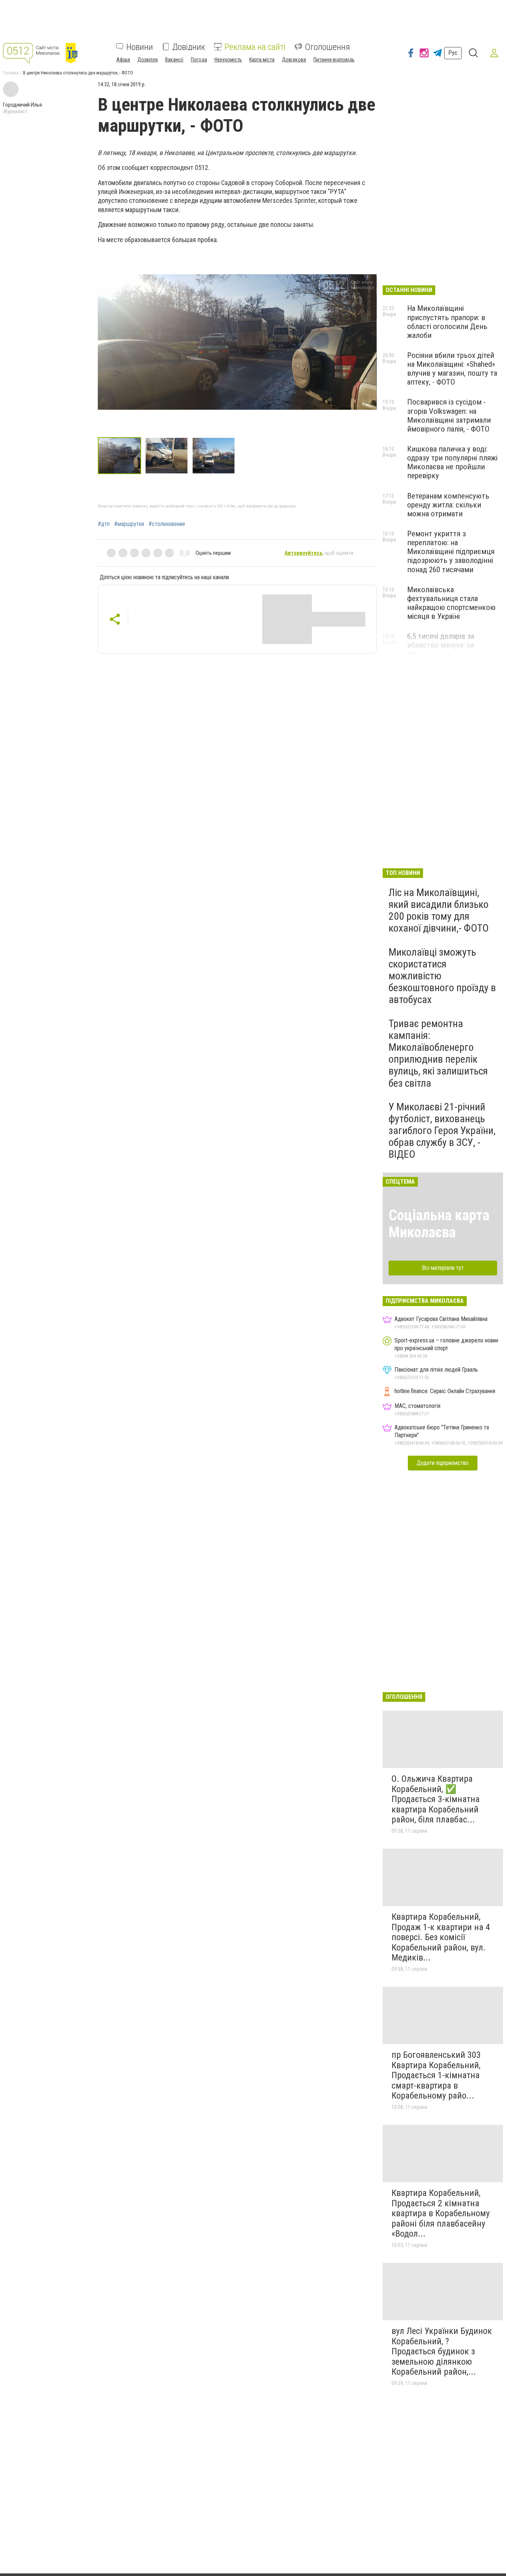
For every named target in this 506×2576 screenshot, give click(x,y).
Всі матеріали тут (443, 1268)
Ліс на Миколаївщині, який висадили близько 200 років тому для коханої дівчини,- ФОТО (439, 910)
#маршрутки (129, 524)
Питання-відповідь (334, 59)
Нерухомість (228, 59)
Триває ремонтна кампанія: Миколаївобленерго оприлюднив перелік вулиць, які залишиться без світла (438, 1053)
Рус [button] (453, 53)
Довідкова (294, 59)
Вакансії (174, 59)
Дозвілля (148, 59)
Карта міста (262, 59)
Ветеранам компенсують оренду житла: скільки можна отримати (448, 505)
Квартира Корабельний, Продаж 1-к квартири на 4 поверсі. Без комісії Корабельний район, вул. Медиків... (441, 1937)
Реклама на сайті (255, 47)
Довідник (189, 47)
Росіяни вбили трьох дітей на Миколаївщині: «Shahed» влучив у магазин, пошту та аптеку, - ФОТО (452, 369)
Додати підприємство (443, 1463)
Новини (140, 47)
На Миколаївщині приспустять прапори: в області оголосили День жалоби (447, 322)
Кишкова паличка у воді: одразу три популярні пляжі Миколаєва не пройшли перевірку (452, 462)
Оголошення (327, 47)
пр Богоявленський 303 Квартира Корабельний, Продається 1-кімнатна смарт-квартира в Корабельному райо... (436, 2075)
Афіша (123, 59)
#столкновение (167, 524)
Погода (199, 59)
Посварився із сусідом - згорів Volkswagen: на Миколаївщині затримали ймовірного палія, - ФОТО (449, 415)
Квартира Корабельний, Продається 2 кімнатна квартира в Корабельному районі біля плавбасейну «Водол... (441, 2213)
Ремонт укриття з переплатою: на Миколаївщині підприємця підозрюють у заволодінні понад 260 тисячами (451, 552)
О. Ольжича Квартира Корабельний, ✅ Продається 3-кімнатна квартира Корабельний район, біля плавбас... (436, 1799)
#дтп (104, 524)
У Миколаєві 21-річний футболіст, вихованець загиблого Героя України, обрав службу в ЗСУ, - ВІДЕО (442, 1131)
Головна (11, 73)
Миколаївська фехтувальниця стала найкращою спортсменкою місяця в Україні (451, 603)
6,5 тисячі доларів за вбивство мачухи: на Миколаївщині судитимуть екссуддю (451, 650)
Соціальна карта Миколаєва (439, 1224)
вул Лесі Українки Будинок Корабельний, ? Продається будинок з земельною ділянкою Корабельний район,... (442, 2351)
